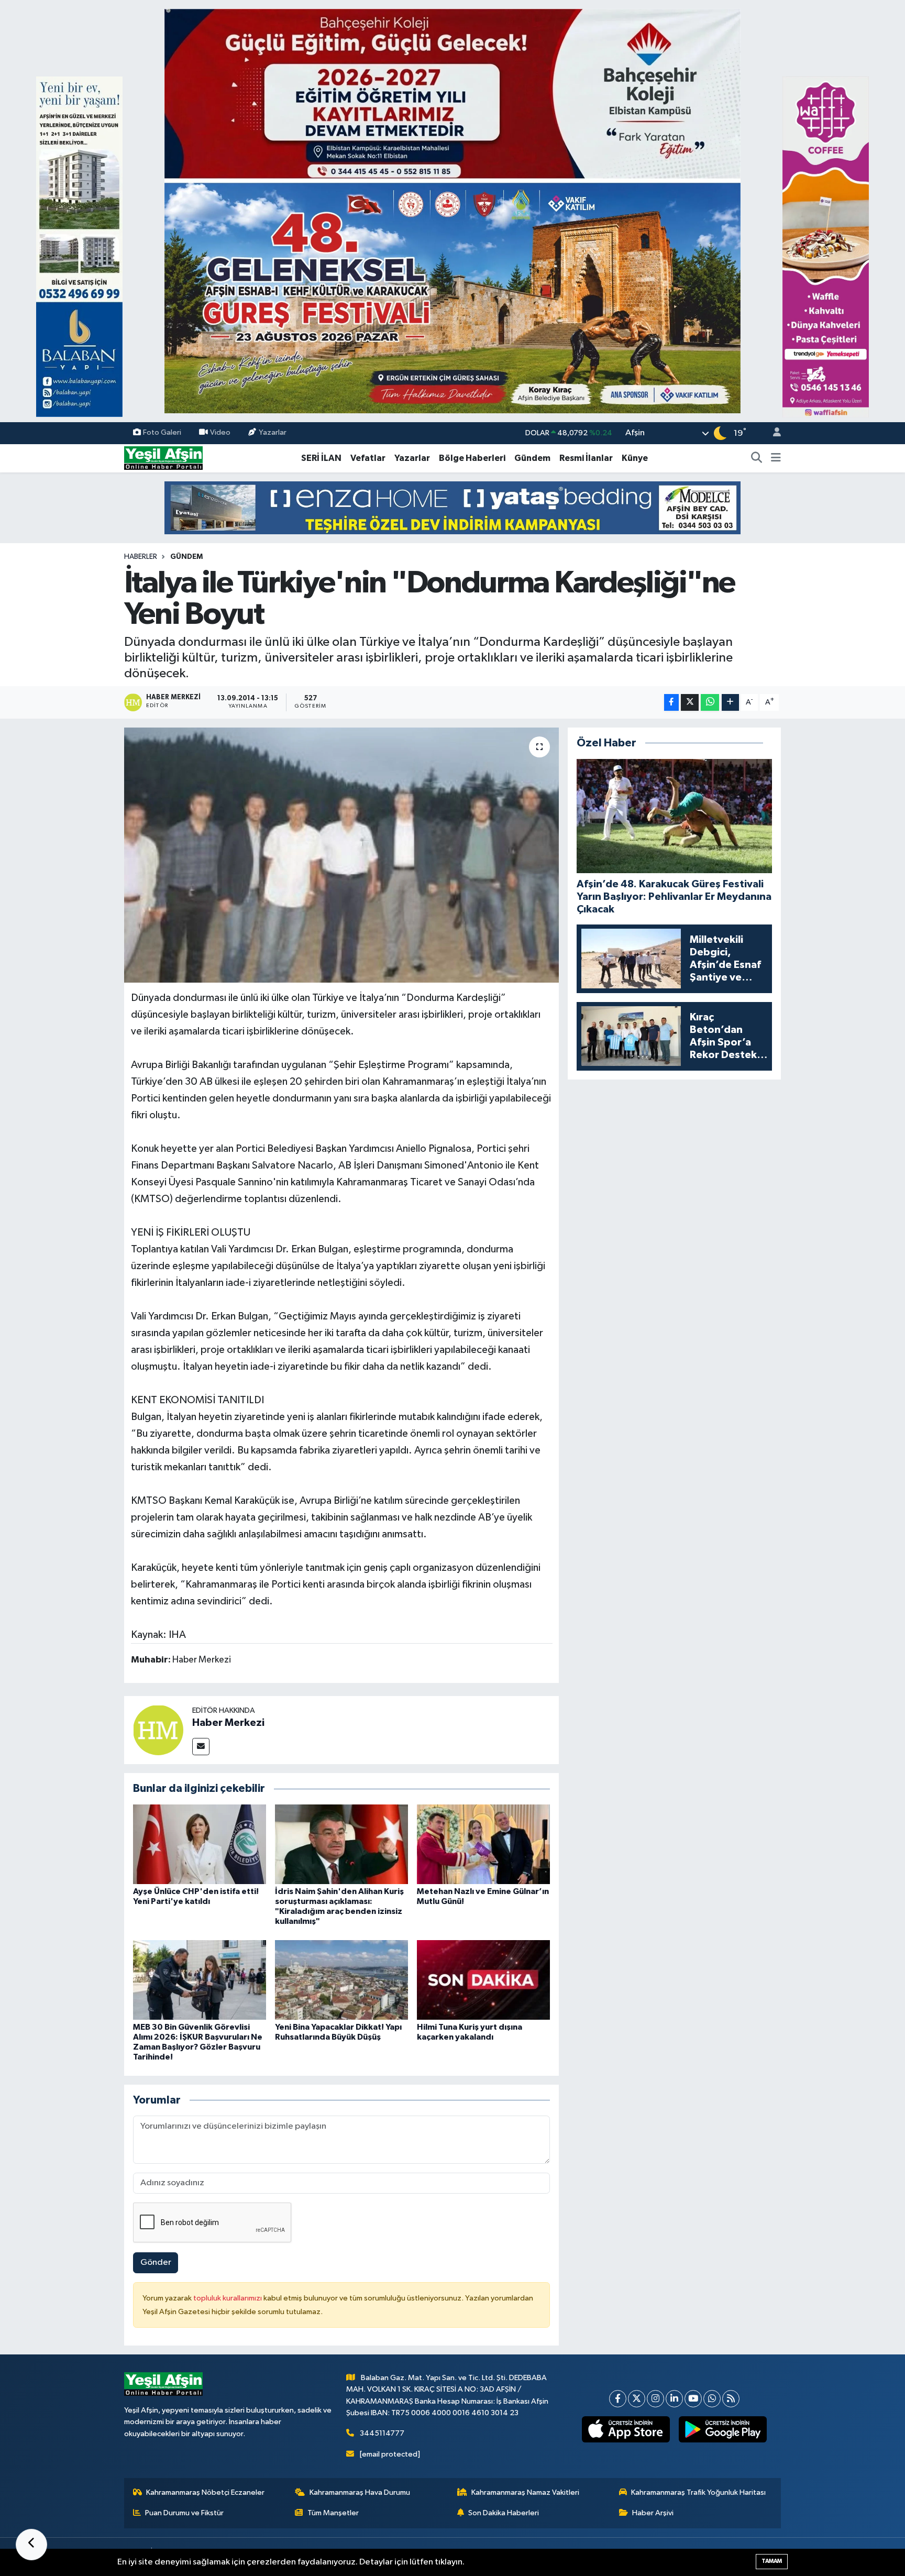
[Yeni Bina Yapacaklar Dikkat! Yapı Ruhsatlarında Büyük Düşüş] (341, 1980)
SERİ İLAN (321, 458)
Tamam (772, 2561)
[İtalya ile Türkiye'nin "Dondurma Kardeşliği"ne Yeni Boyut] (342, 855)
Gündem (532, 458)
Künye (635, 458)
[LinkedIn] (674, 2399)
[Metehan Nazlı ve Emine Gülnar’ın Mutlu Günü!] (483, 1844)
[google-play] (723, 2429)
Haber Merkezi (228, 1723)
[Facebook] (618, 2399)
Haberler (141, 557)
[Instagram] (655, 2399)
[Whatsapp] (712, 2399)
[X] (637, 2399)
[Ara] (757, 458)
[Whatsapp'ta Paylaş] (710, 703)
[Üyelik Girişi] (772, 433)
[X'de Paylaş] (690, 703)
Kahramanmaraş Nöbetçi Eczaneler (205, 2492)
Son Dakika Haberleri (504, 2513)
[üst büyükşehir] (452, 211)
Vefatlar (368, 458)
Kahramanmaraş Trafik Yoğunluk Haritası (698, 2492)
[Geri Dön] (31, 2545)
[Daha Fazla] (730, 703)
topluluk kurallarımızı (228, 2298)
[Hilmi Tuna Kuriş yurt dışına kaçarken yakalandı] (483, 1980)
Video (220, 433)
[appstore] (626, 2429)
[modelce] (452, 507)
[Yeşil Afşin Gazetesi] (163, 458)
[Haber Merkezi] (158, 1730)
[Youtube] (693, 2399)
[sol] (79, 246)
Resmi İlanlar (586, 458)
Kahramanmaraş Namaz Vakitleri (525, 2492)
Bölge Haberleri (472, 458)
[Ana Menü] (776, 458)
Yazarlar (273, 433)
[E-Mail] (201, 1747)
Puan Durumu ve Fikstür (184, 2513)
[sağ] (826, 246)
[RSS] (731, 2399)
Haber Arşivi (653, 2513)
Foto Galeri (162, 433)
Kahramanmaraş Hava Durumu (360, 2492)
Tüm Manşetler (333, 2513)
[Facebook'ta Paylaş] (671, 703)
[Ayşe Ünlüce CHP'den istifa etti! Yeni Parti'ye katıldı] (200, 1844)
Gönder (156, 2263)
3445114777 (382, 2433)
